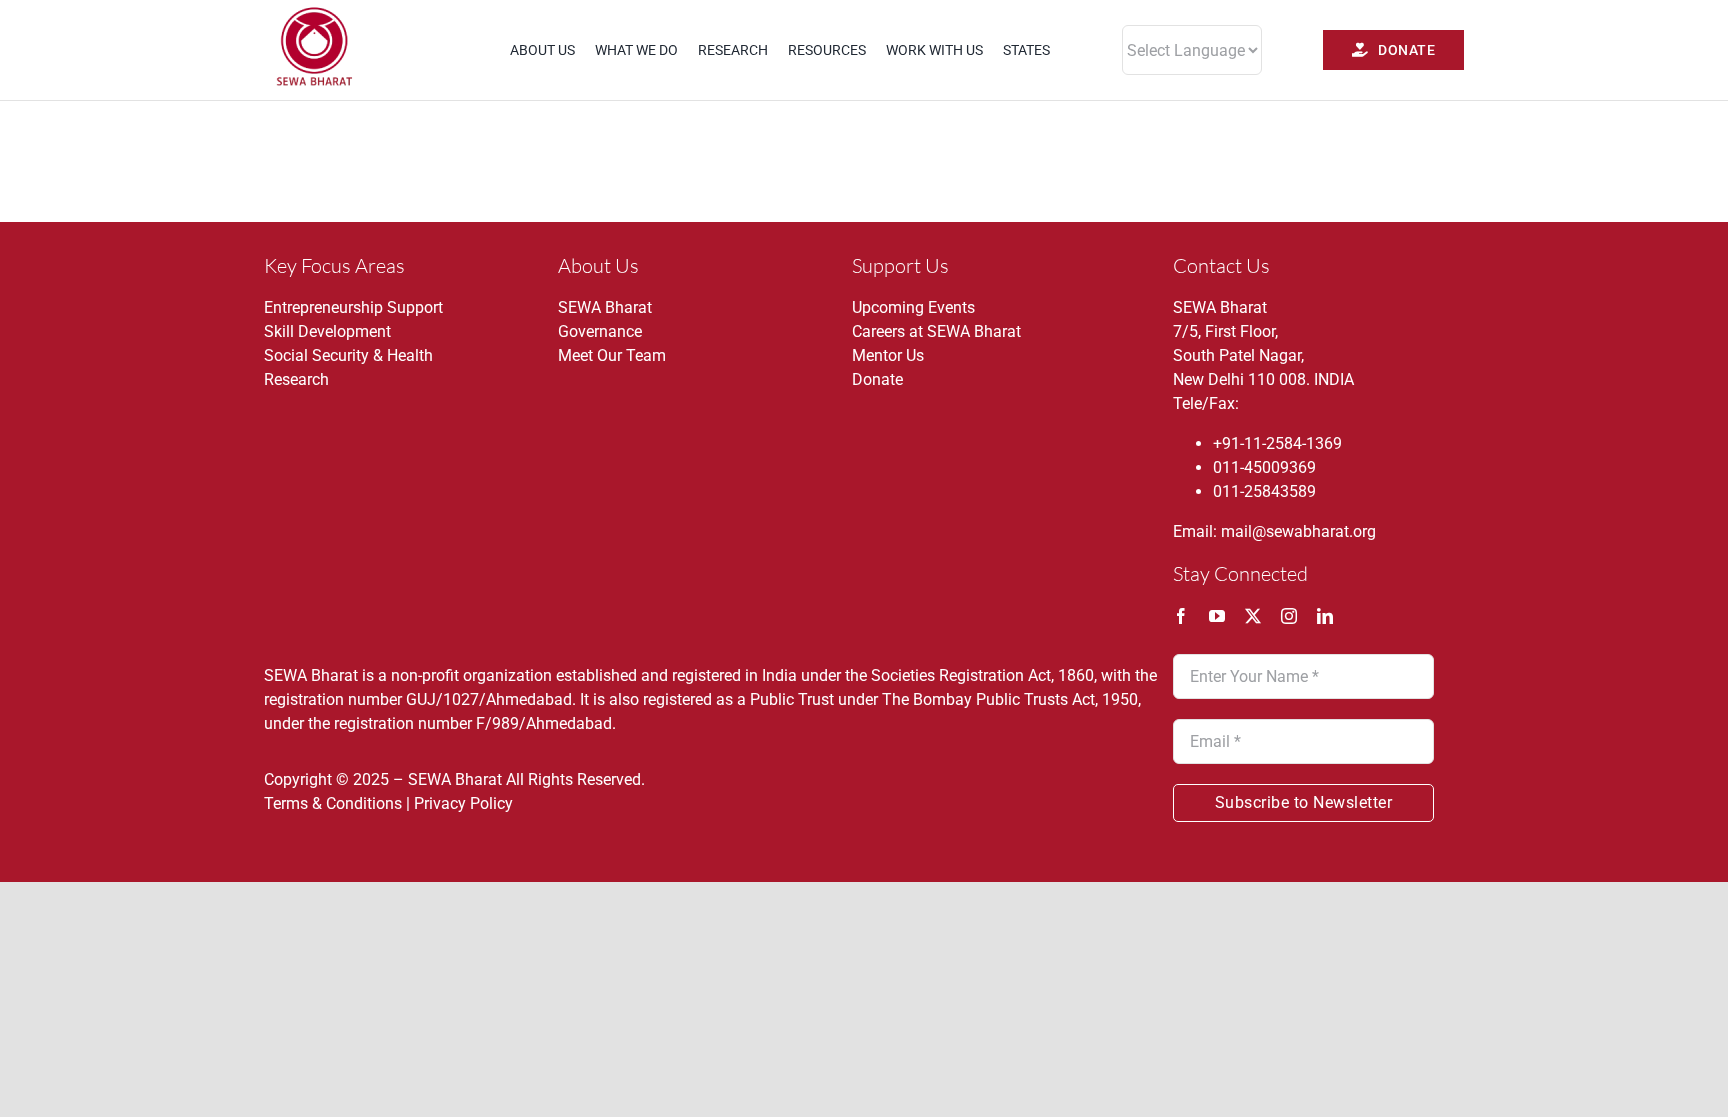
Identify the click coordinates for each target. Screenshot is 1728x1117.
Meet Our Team (612, 355)
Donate (877, 379)
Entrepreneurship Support (353, 307)
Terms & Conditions (333, 803)
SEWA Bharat (605, 307)
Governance (600, 331)
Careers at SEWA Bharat (936, 331)
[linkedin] (1325, 616)
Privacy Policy (463, 803)
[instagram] (1289, 616)
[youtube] (1217, 616)
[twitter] (1253, 616)
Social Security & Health (348, 355)
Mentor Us (888, 355)
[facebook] (1181, 616)
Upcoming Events (913, 307)
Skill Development (327, 331)
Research (296, 379)
